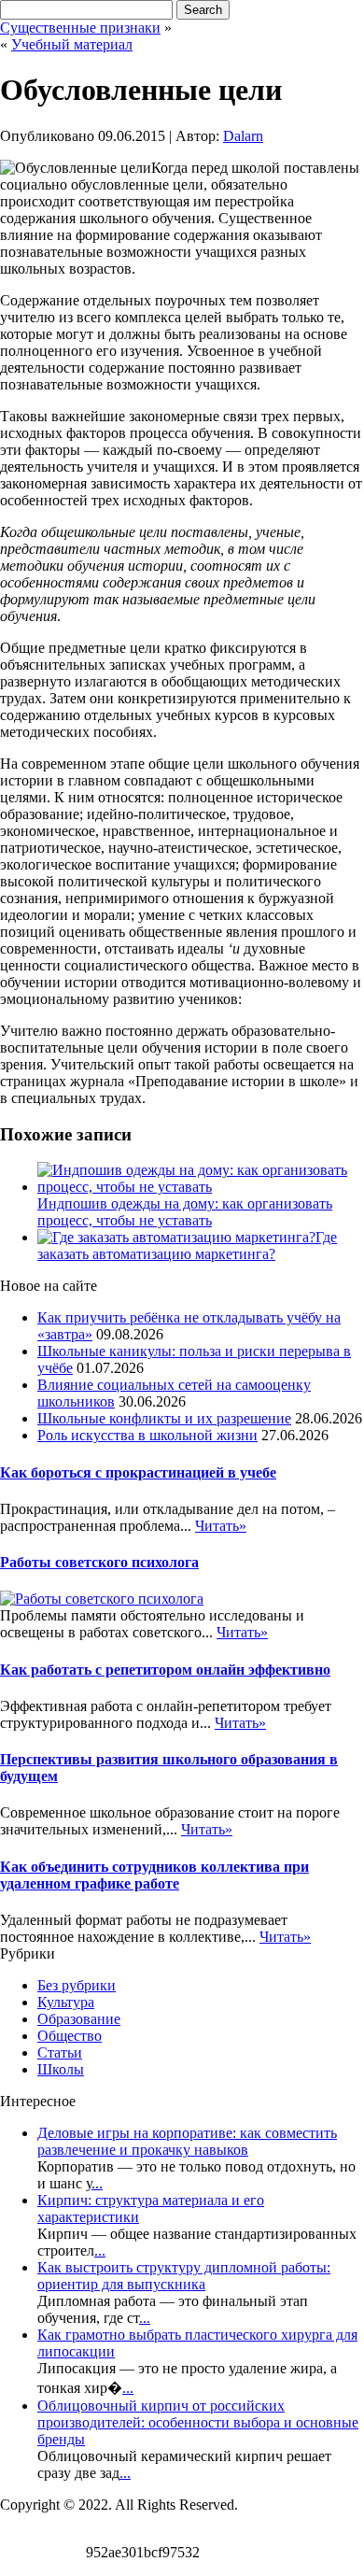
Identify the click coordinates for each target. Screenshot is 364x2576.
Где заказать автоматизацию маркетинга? (187, 1246)
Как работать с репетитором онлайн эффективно (165, 1670)
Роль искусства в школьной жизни (147, 1435)
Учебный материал (72, 44)
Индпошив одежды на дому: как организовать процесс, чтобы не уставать (185, 1212)
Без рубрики (77, 1985)
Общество (70, 2036)
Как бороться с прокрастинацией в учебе (138, 1472)
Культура (66, 2002)
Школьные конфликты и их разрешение (164, 1418)
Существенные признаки (80, 28)
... (97, 2183)
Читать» (221, 1526)
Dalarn (243, 136)
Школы (61, 2069)
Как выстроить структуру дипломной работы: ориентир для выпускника (184, 2276)
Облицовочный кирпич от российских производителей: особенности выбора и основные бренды (198, 2422)
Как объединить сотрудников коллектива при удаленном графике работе (154, 1875)
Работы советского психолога (99, 1562)
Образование (79, 2019)
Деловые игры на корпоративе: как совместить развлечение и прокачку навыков (187, 2141)
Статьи (60, 2052)
